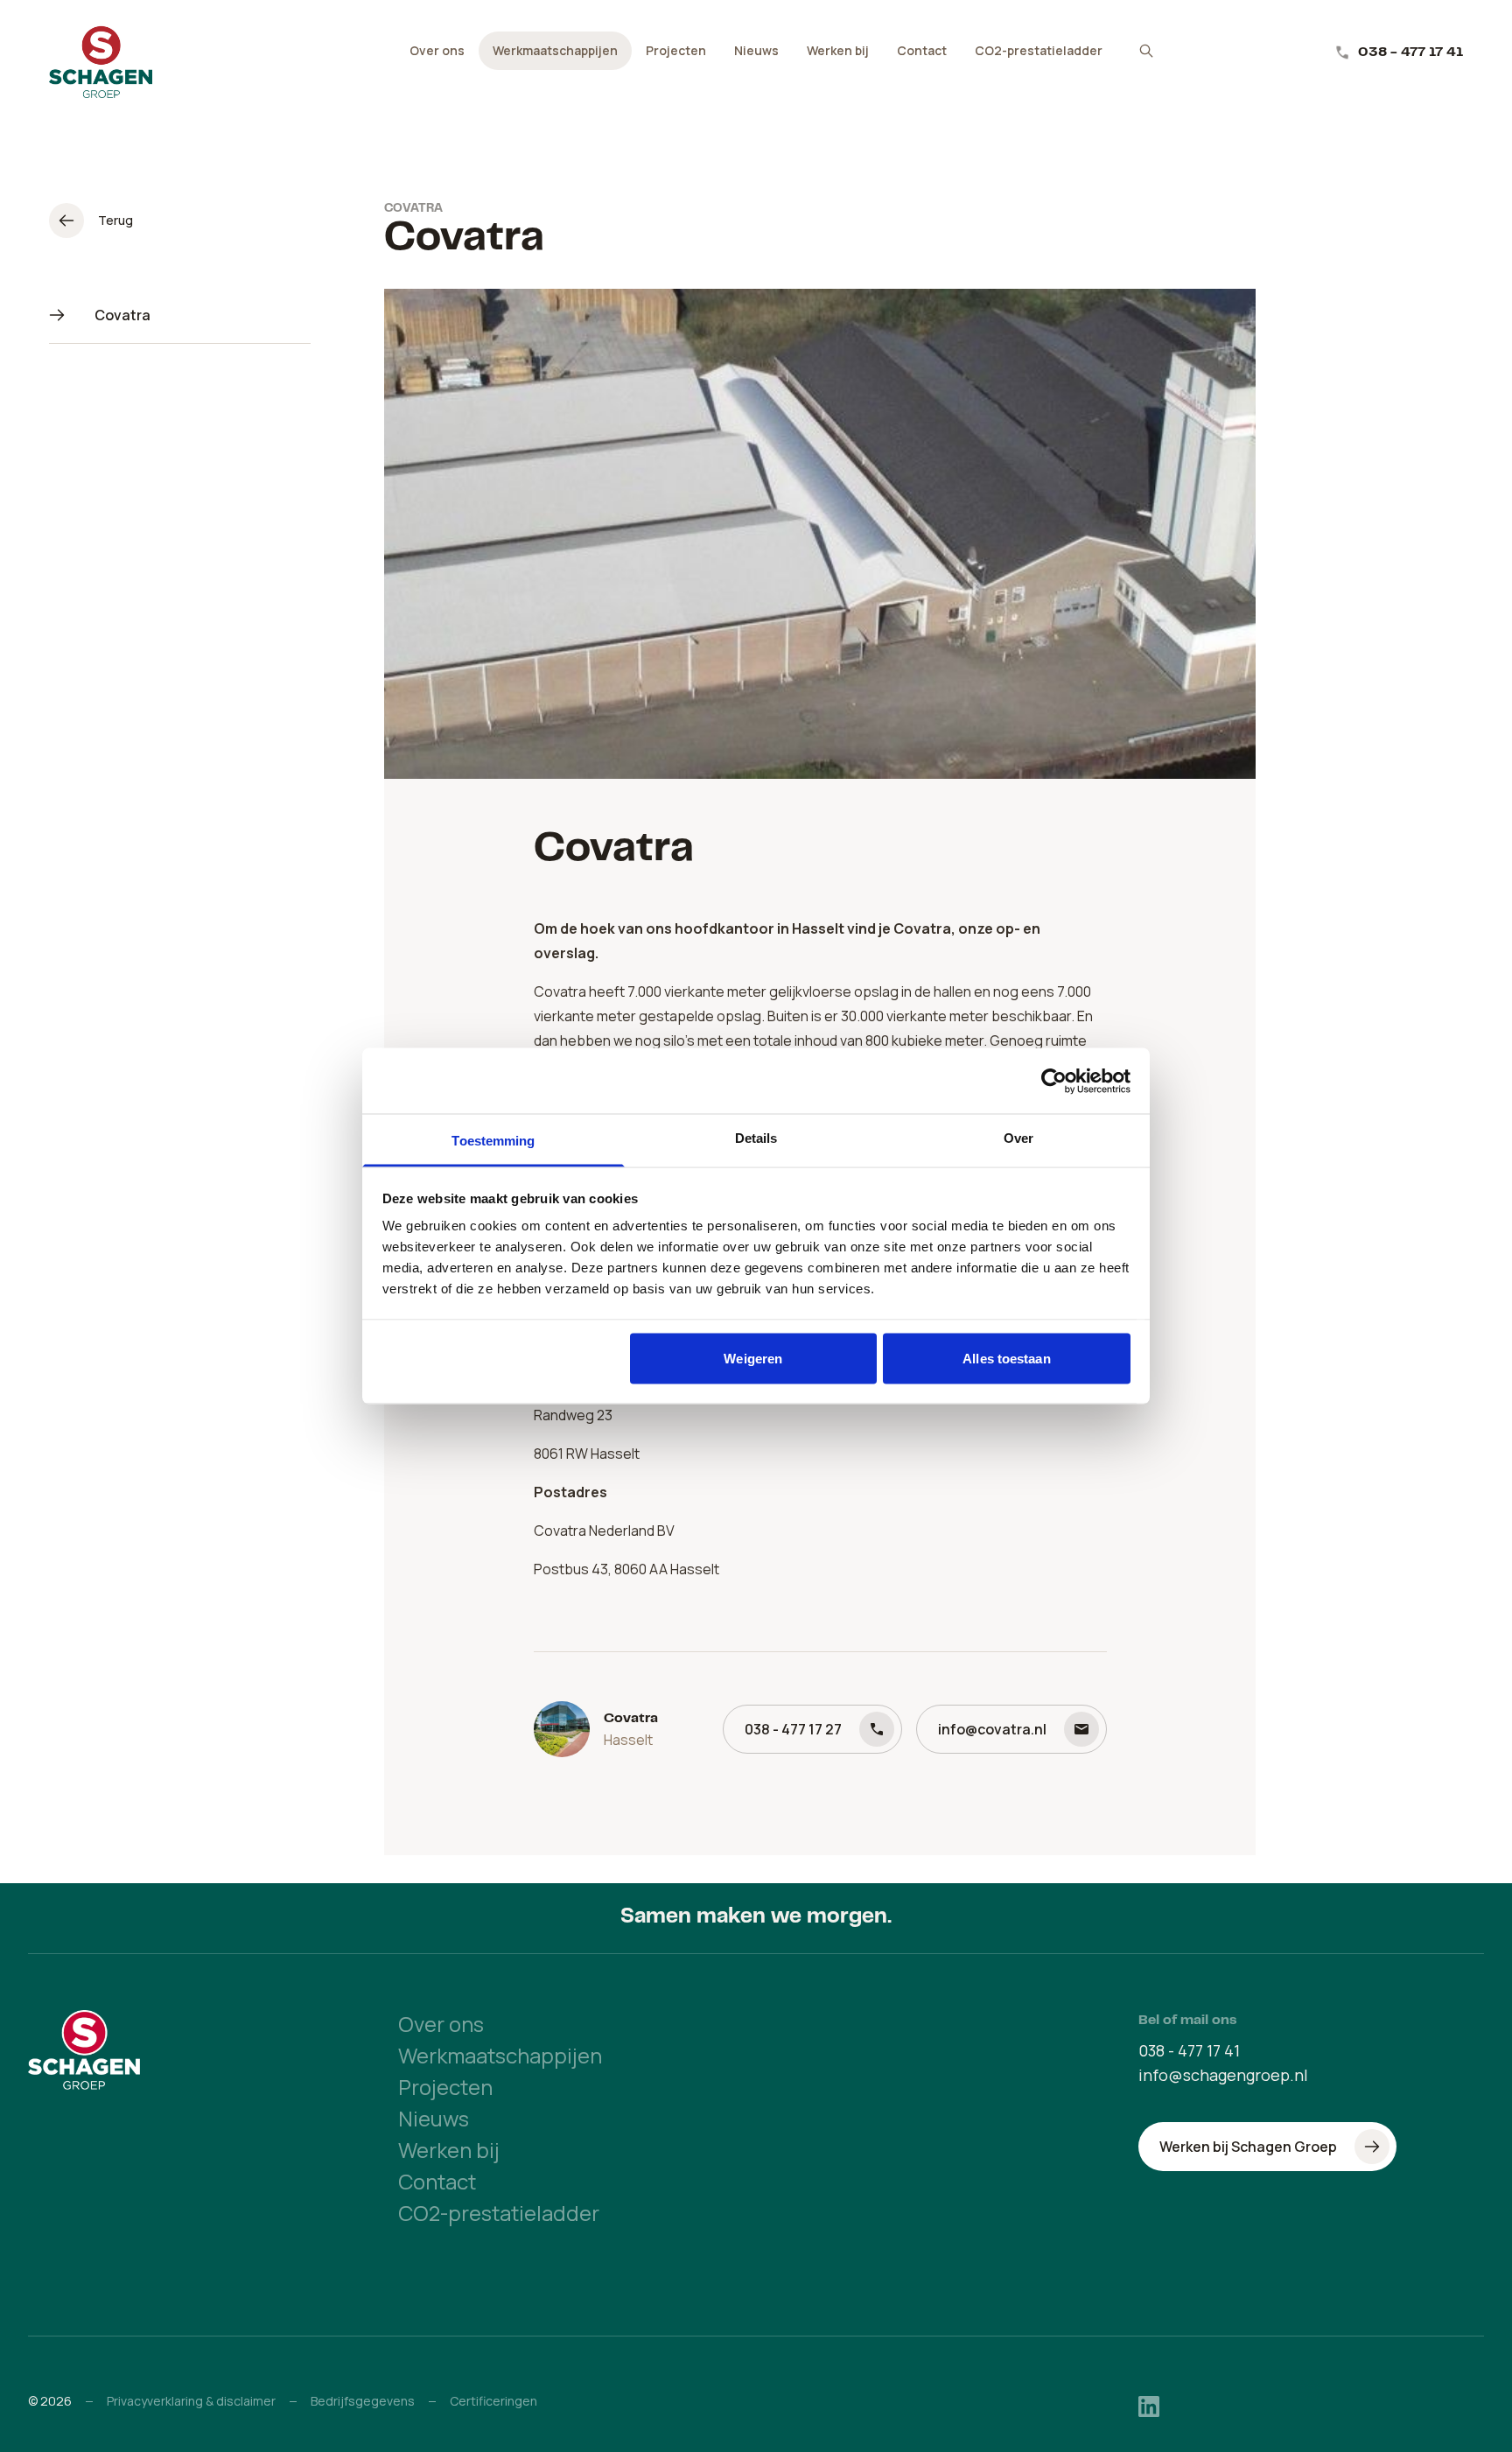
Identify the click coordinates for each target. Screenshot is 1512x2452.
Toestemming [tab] (493, 1141)
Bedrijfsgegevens (363, 2401)
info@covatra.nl (992, 1729)
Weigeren (753, 1358)
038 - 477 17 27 (793, 1729)
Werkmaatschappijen (555, 50)
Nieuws (756, 50)
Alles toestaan (1006, 1358)
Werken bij (838, 50)
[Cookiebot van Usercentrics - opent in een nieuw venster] (1054, 1081)
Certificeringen (493, 2401)
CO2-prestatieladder (1039, 50)
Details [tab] (756, 1138)
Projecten (676, 50)
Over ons (437, 50)
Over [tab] (1018, 1138)
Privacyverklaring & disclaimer (191, 2401)
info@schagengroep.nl (1223, 2075)
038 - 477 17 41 (1410, 53)
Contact (922, 50)
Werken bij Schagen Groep (1248, 2147)
